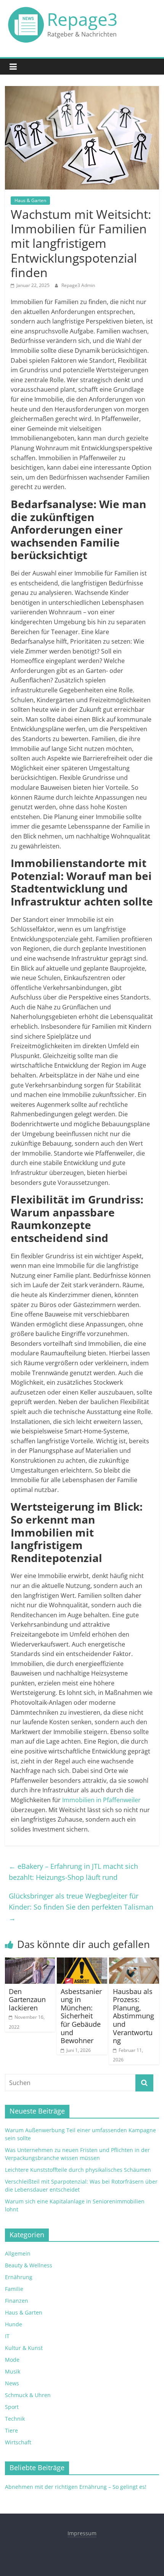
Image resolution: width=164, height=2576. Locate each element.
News (12, 2383)
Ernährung (19, 2277)
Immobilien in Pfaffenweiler (101, 1800)
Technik (15, 2419)
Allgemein (18, 2253)
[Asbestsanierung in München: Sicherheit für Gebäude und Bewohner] (82, 1962)
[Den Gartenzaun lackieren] (30, 1962)
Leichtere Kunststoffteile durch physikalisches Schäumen (78, 2170)
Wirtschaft (18, 2442)
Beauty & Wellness (29, 2265)
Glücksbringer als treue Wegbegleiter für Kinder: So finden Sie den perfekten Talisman (81, 1907)
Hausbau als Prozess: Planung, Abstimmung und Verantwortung (133, 2016)
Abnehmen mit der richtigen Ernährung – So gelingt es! (76, 2487)
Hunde (14, 2324)
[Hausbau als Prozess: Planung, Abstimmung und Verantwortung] (134, 1962)
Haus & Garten (30, 200)
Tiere (11, 2430)
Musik (13, 2371)
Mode (12, 2360)
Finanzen (17, 2301)
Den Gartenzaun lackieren (27, 2000)
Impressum (82, 2533)
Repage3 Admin (78, 285)
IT (7, 2336)
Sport (12, 2407)
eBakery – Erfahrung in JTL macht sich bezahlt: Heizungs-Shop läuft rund (73, 1872)
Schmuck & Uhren (28, 2395)
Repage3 (82, 19)
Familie (14, 2289)
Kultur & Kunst (24, 2348)
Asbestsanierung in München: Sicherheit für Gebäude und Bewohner (81, 2016)
